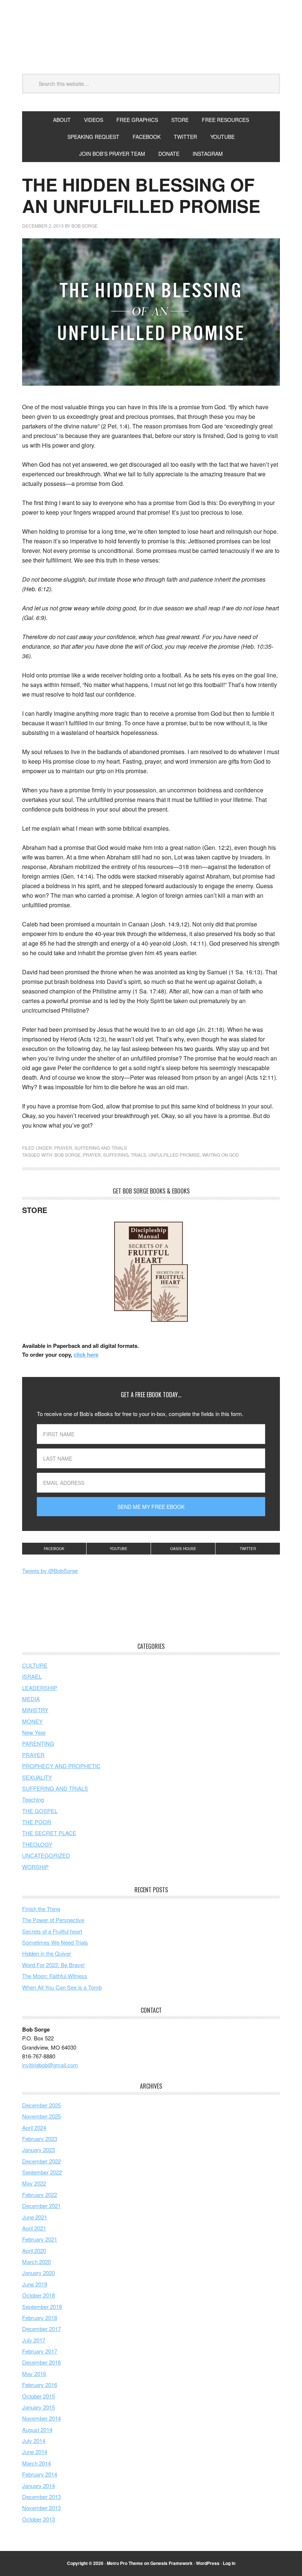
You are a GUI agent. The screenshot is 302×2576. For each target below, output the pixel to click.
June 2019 (35, 2284)
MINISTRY (35, 1710)
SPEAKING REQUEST (93, 137)
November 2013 (41, 2508)
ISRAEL (32, 1676)
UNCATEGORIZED (46, 1855)
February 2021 (40, 2239)
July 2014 (34, 2441)
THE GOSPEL (40, 1811)
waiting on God (221, 1155)
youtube (119, 1549)
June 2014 (35, 2452)
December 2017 (41, 2329)
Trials (138, 1155)
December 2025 (41, 2105)
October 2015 (38, 2396)
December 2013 (41, 2497)
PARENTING (38, 1743)
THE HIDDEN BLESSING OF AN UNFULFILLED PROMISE (141, 195)
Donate (169, 154)
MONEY (32, 1721)
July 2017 (34, 2340)
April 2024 (34, 2128)
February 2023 (40, 2139)
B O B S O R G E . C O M (151, 40)
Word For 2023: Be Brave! (53, 1965)
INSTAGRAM (208, 154)
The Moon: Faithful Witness (55, 1976)
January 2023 (38, 2150)
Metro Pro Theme (125, 2563)
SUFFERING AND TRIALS (101, 1148)
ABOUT (62, 120)
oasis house (183, 1549)
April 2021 (34, 2228)
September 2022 (42, 2172)
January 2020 (38, 2273)
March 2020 (36, 2262)
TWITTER (185, 137)
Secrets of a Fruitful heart (52, 1931)
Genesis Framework (171, 2563)
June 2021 (35, 2217)
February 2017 (40, 2351)
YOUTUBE (222, 137)
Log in (229, 2563)
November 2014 (41, 2418)
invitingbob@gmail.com (50, 2065)
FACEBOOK (147, 137)
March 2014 (36, 2463)
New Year (34, 1732)
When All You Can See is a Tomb (62, 1987)
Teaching (33, 1799)
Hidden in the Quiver (47, 1953)
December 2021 (41, 2206)
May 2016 (34, 2374)
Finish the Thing (41, 1909)
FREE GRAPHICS (137, 120)
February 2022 (40, 2195)
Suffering (116, 1155)
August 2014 (37, 2430)
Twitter (248, 1549)
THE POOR (37, 1822)
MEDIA (31, 1699)
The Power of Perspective (53, 1920)
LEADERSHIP (40, 1688)
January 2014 (38, 2486)
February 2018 (40, 2318)
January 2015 (38, 2407)
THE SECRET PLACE (49, 1833)
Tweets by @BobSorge (50, 1571)
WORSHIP (35, 1867)
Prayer (92, 1155)
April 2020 (34, 2251)
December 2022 (41, 2161)
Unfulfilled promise (174, 1155)
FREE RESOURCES (225, 120)
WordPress (208, 2563)
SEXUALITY (37, 1777)
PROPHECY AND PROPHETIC (61, 1766)
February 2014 (40, 2474)
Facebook (54, 1549)
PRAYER (63, 1148)
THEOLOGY (37, 1844)
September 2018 (42, 2307)
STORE (180, 120)
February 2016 (40, 2385)
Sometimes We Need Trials (55, 1942)
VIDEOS (94, 120)
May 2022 (34, 2183)
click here (86, 1354)
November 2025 (41, 2116)
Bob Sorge (68, 1155)
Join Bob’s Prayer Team (112, 154)
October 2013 (38, 2519)
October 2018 (38, 2295)
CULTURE (35, 1665)
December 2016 (41, 2362)
